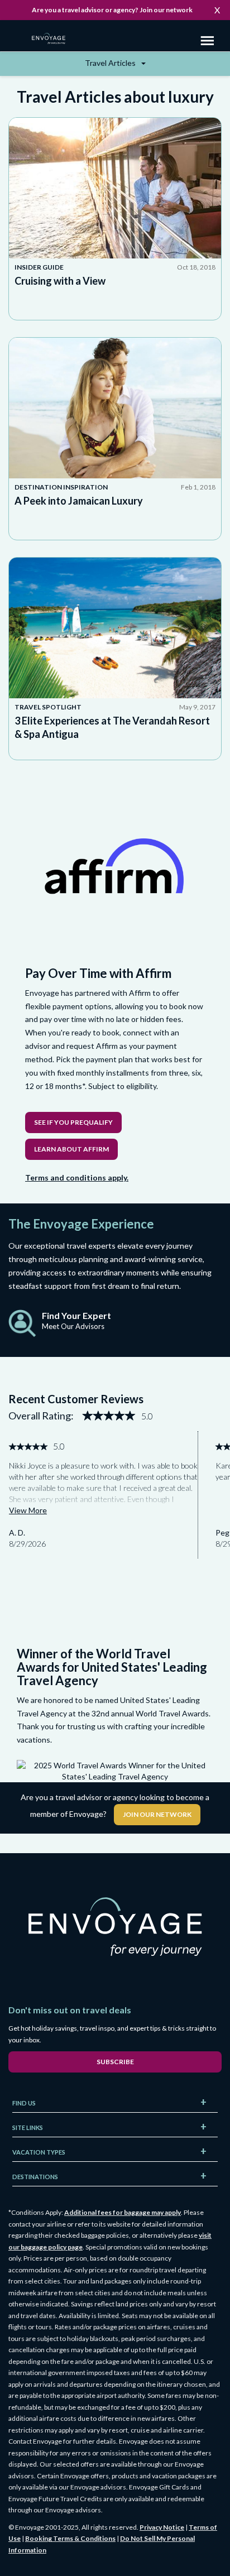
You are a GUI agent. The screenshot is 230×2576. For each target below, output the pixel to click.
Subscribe (115, 2062)
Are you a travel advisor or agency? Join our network (112, 10)
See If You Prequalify (73, 1122)
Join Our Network (157, 1814)
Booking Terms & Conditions (70, 2538)
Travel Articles (111, 63)
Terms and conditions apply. (77, 1177)
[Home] (53, 40)
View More (28, 1510)
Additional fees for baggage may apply (123, 2212)
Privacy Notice (162, 2527)
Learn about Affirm (71, 1149)
